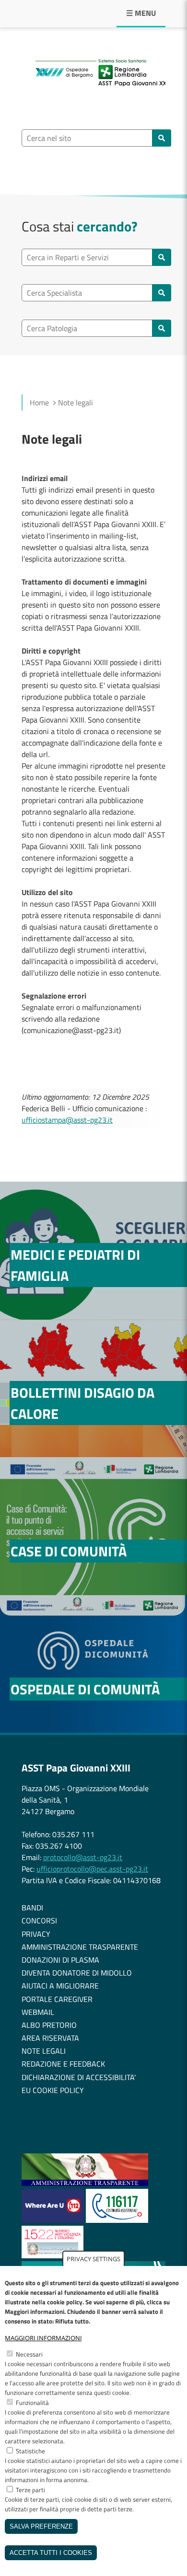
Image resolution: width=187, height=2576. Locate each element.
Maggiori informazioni (43, 2338)
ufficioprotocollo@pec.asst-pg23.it (92, 1869)
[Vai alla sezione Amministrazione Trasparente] (85, 2183)
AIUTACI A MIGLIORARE (60, 1986)
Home (39, 402)
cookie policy (65, 2302)
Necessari (29, 2354)
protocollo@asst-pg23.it (83, 1857)
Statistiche (30, 2451)
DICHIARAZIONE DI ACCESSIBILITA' (79, 2077)
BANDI (32, 1908)
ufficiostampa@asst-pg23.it (67, 1120)
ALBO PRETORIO (49, 2025)
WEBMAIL (38, 2012)
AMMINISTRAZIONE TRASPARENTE (80, 1947)
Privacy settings (93, 2259)
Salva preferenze (41, 2526)
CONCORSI (39, 1920)
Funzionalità (32, 2403)
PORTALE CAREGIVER (57, 1999)
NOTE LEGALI (44, 2051)
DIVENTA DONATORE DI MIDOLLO (77, 1973)
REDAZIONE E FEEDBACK (63, 2064)
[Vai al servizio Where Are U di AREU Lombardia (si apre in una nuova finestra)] (54, 2220)
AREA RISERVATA (50, 2038)
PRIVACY (36, 1934)
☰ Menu (141, 13)
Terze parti (30, 2490)
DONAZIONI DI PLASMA (60, 1960)
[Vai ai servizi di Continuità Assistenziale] (117, 2220)
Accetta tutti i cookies (51, 2553)
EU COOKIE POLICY (53, 2090)
